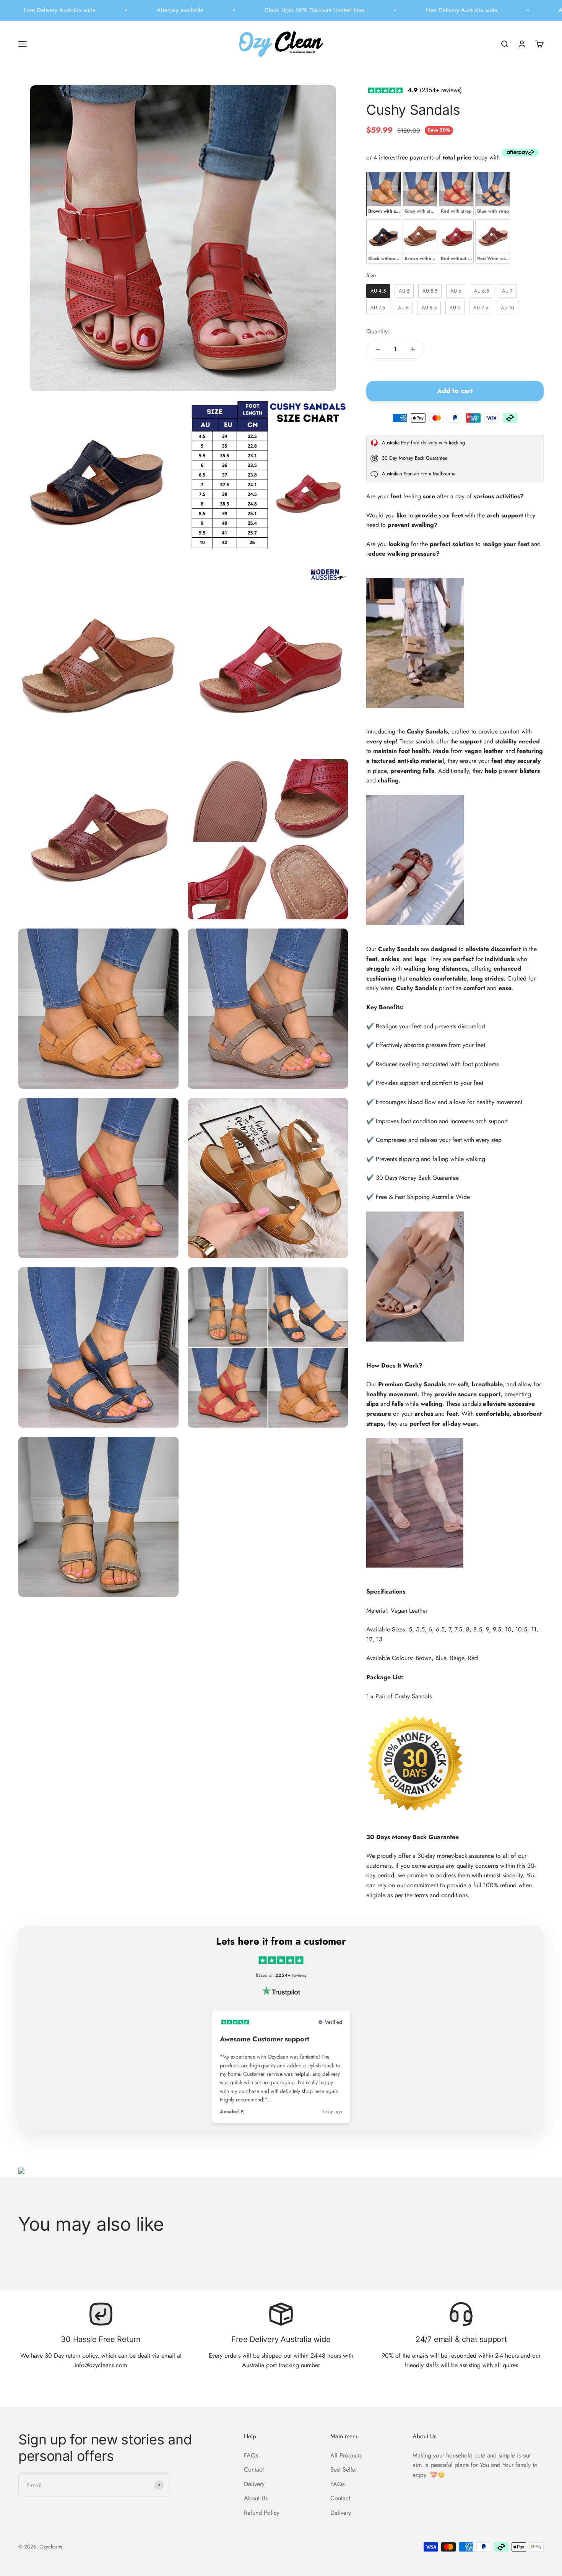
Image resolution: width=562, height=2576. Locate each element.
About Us (256, 2498)
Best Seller (344, 2469)
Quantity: (378, 331)
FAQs (251, 2455)
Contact (254, 2469)
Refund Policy (262, 2513)
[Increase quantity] (413, 349)
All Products (346, 2455)
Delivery (254, 2484)
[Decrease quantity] (378, 349)
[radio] (384, 194)
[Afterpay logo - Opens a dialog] (520, 154)
